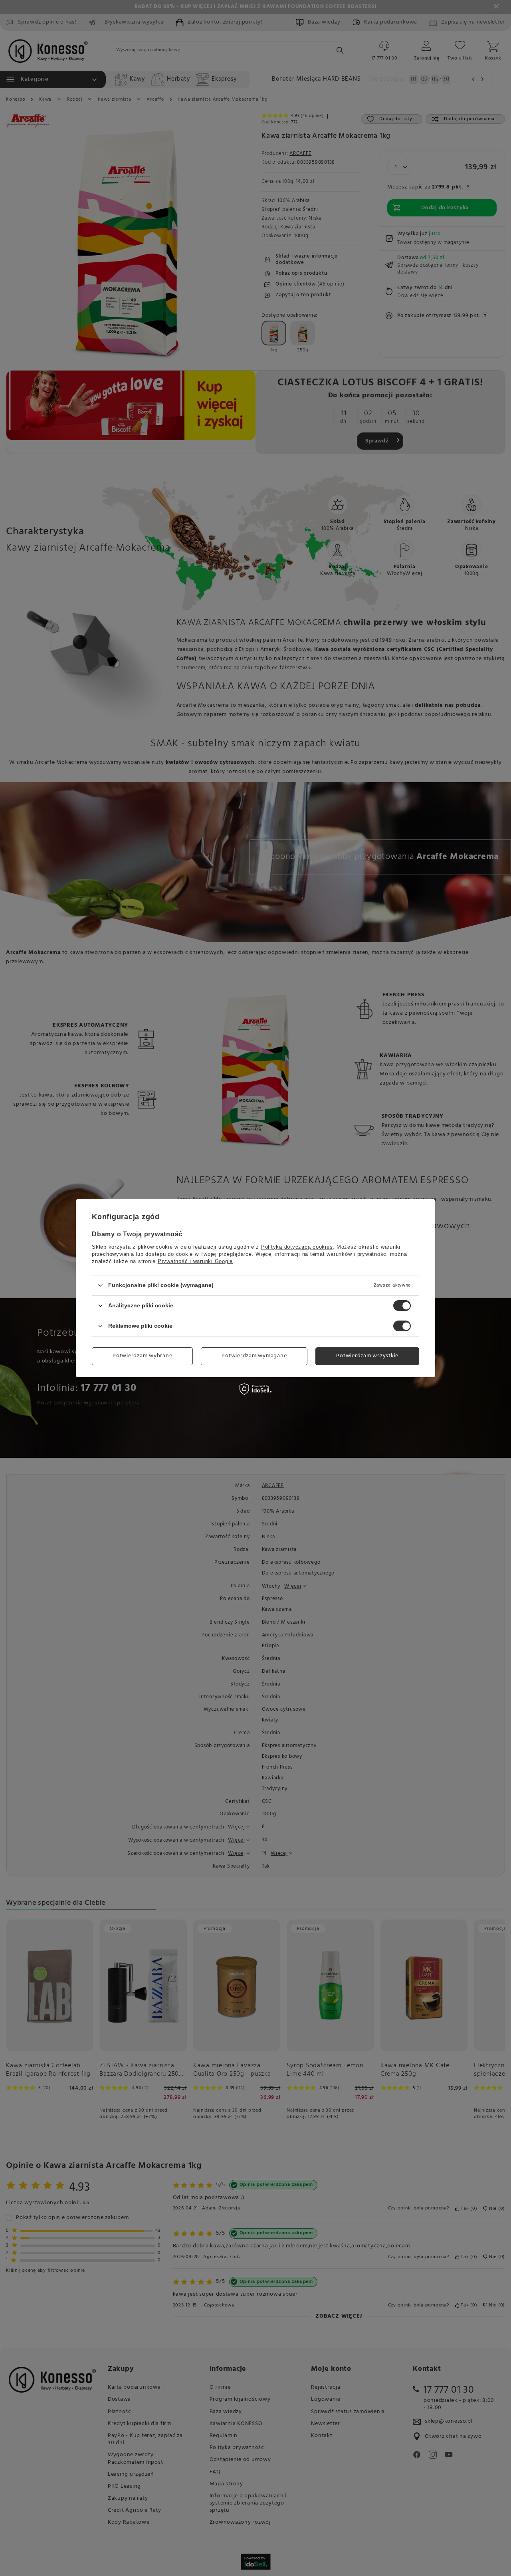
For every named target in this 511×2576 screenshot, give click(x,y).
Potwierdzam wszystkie (367, 1356)
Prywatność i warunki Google (195, 1261)
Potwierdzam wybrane (142, 1356)
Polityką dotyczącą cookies (297, 1246)
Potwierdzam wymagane (254, 1356)
